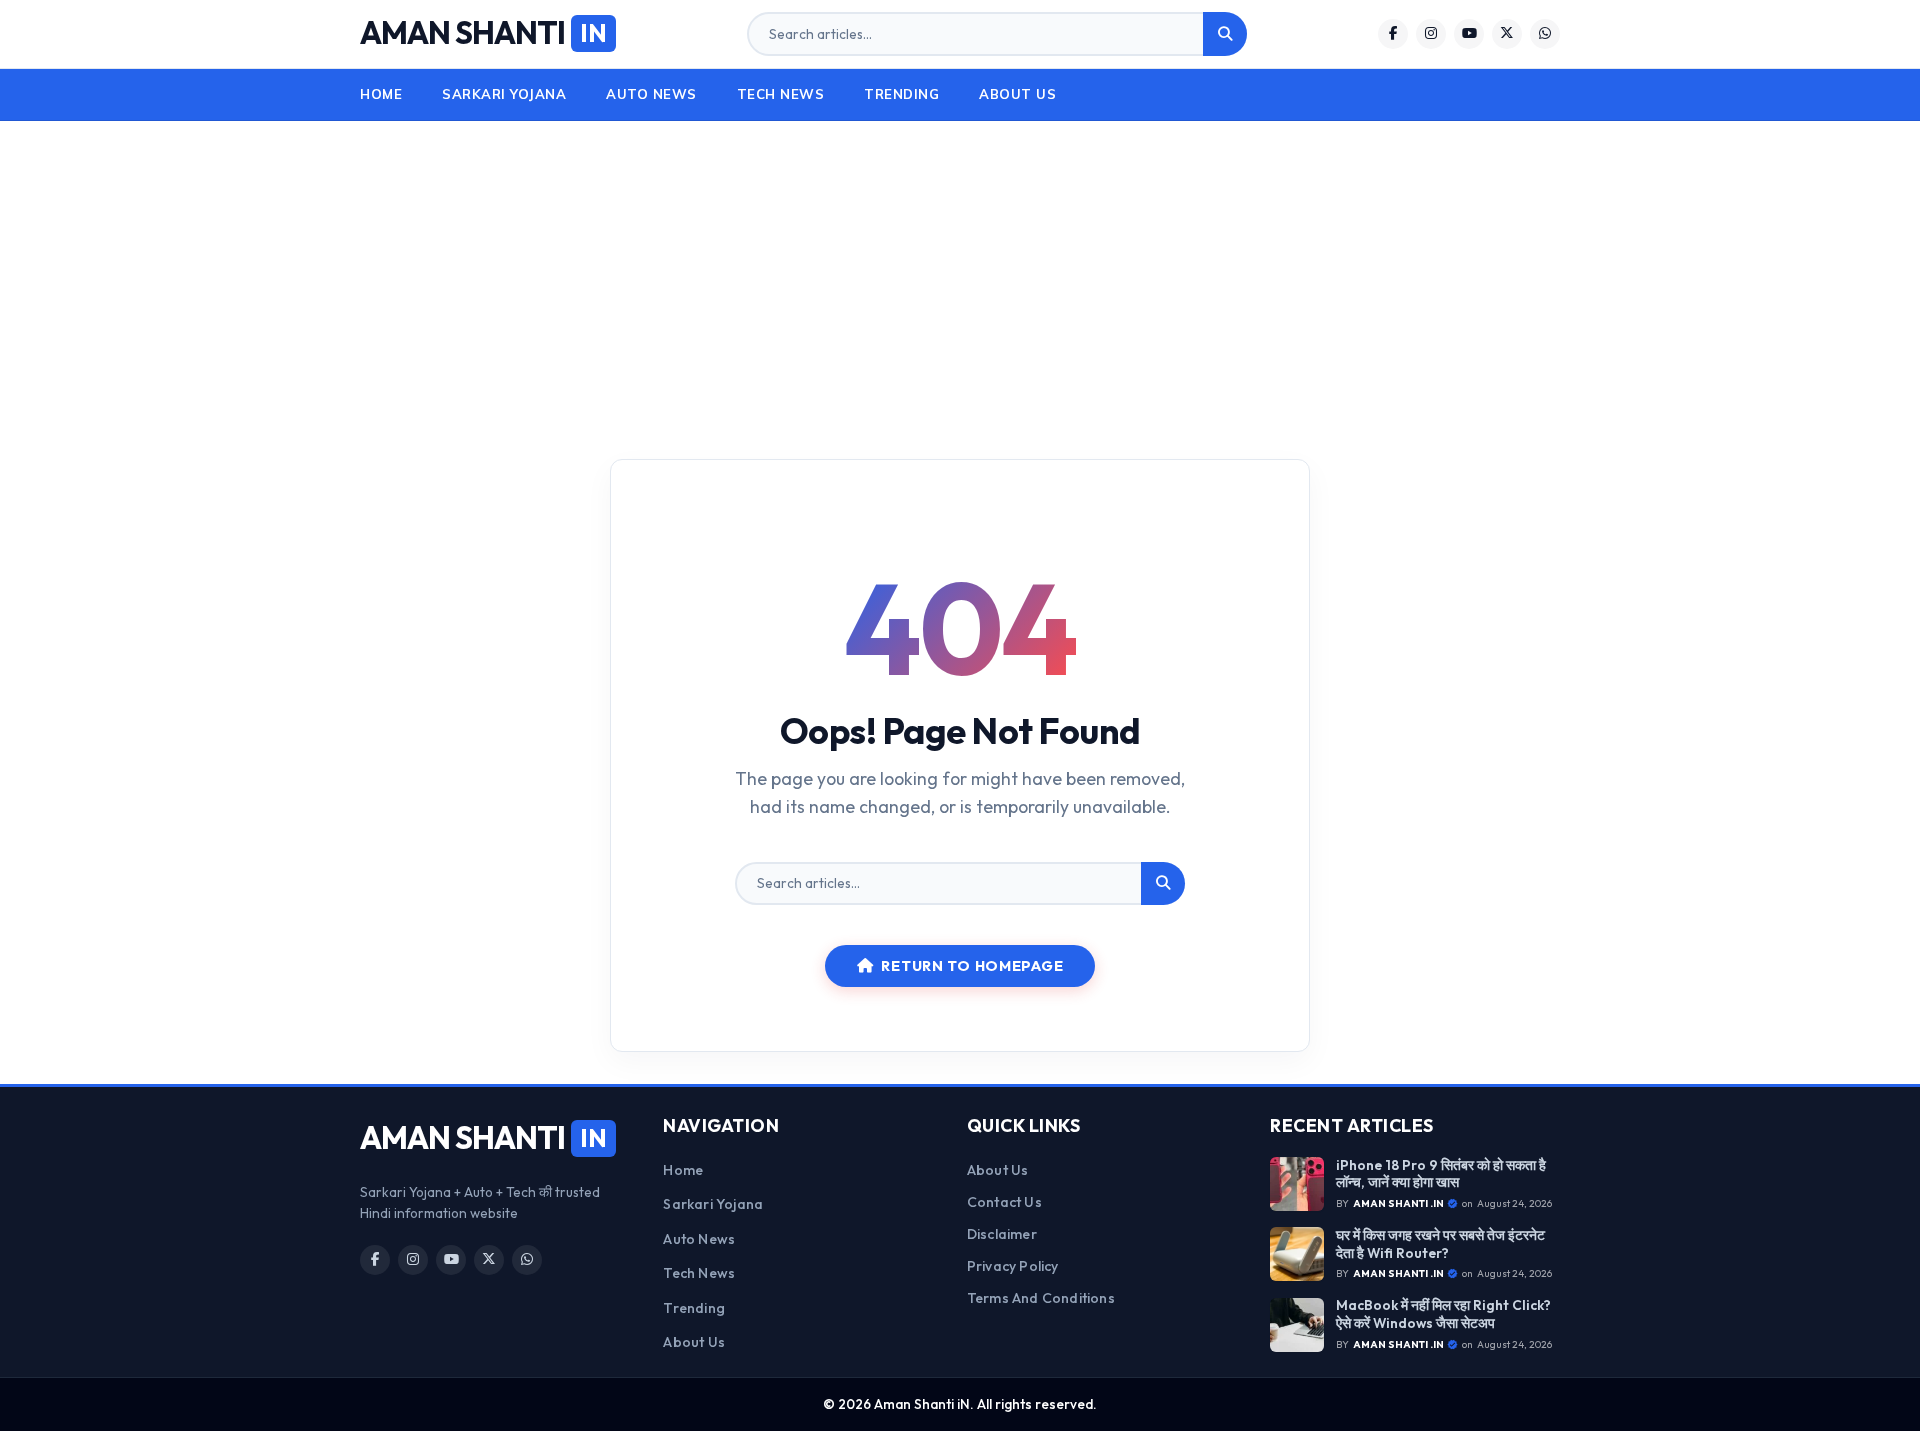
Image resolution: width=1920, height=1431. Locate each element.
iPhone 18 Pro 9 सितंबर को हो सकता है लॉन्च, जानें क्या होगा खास (1441, 1174)
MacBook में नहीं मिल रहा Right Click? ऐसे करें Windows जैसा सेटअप (1443, 1314)
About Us (1017, 94)
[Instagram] (1431, 34)
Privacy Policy (1013, 1266)
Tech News (781, 94)
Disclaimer (1002, 1234)
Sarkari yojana (504, 94)
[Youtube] (1469, 34)
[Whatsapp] (1545, 34)
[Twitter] (1507, 34)
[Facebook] (1393, 34)
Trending (901, 94)
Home (381, 94)
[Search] (1225, 34)
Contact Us (1004, 1202)
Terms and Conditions (1041, 1298)
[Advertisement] (960, 271)
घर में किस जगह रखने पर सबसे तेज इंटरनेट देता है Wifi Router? (1440, 1244)
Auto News (651, 94)
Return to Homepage (972, 966)
